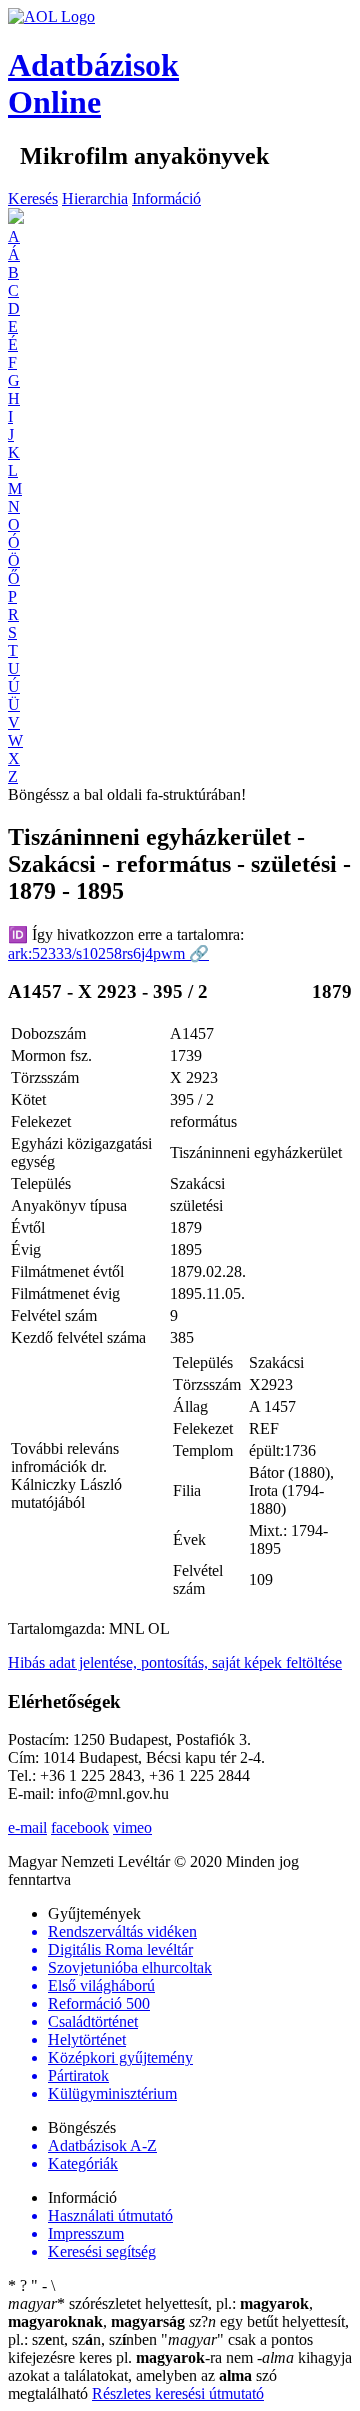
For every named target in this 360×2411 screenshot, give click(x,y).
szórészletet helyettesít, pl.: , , (160, 2312)
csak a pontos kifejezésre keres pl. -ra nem (160, 2348)
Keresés (33, 198)
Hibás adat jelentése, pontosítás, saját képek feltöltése (175, 1662)
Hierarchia (95, 198)
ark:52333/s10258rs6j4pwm (108, 953)
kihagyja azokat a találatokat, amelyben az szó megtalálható (180, 2375)
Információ (166, 198)
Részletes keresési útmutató (178, 2393)
